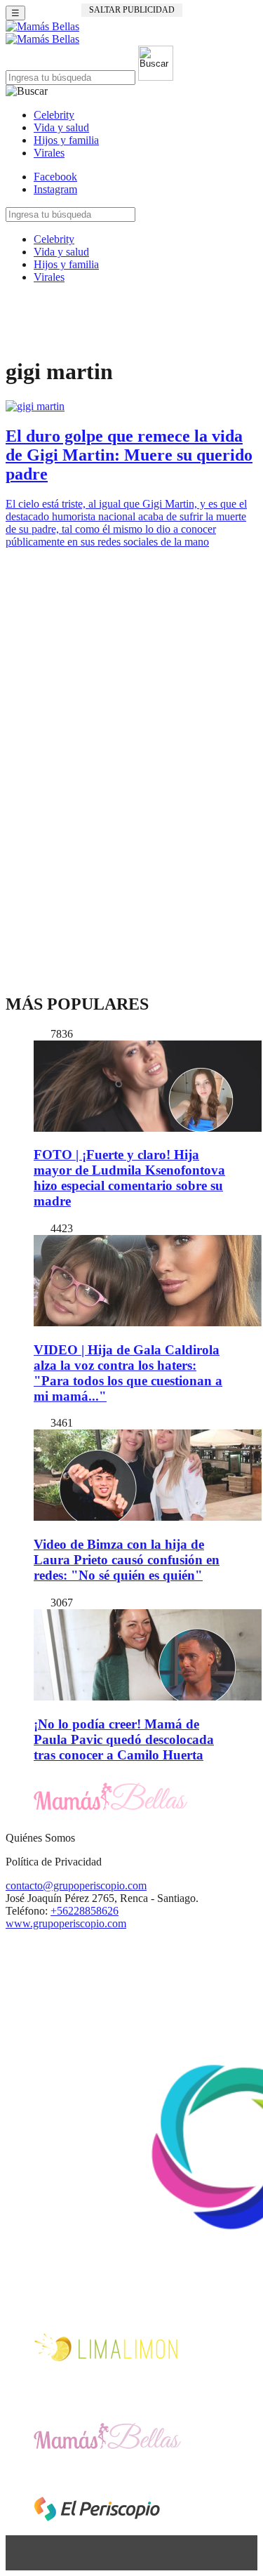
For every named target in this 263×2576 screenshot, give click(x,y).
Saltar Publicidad (132, 10)
